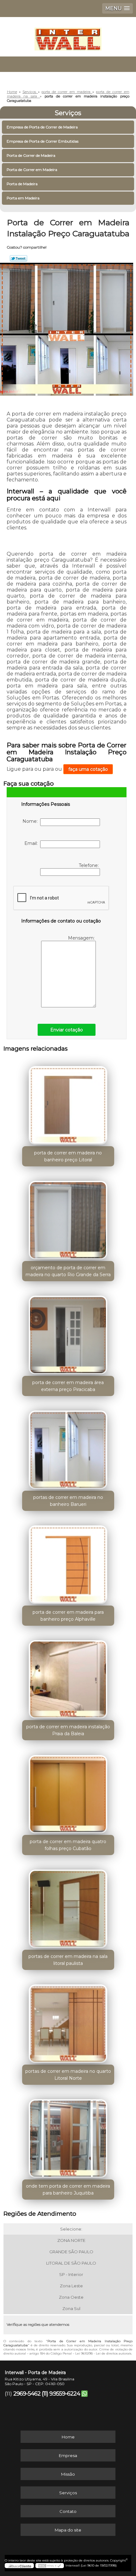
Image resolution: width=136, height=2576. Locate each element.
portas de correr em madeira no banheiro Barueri (68, 1501)
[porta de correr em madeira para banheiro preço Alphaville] (68, 1562)
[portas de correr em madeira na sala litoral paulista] (68, 1907)
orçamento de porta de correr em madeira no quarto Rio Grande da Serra (68, 1271)
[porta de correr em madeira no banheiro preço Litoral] (68, 1103)
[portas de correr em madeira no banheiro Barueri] (68, 1447)
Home (68, 2437)
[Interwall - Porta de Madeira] (68, 36)
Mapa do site (68, 2530)
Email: (32, 843)
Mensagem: (82, 938)
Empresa (68, 2455)
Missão (68, 2474)
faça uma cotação (88, 769)
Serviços (68, 113)
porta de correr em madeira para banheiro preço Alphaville (68, 1616)
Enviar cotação (67, 1030)
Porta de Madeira (22, 184)
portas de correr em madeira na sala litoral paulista (68, 1960)
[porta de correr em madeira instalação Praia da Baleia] (68, 1677)
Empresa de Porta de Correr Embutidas (43, 141)
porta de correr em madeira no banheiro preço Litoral (68, 1156)
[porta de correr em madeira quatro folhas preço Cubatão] (68, 1792)
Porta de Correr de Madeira (31, 155)
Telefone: (89, 865)
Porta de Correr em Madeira (32, 170)
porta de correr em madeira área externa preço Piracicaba (68, 1386)
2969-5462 (27, 2394)
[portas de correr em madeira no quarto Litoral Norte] (68, 2021)
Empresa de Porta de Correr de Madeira (42, 127)
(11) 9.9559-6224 (61, 2394)
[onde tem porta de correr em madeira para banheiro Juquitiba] (68, 2136)
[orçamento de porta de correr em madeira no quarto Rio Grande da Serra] (68, 1218)
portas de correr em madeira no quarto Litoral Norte (68, 2075)
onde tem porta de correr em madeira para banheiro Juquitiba (68, 2190)
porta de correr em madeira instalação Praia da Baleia (68, 1730)
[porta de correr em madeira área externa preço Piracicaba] (68, 1333)
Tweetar (19, 258)
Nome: (31, 821)
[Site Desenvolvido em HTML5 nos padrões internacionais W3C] (50, 2566)
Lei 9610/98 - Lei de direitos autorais (103, 2353)
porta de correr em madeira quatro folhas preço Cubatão (68, 1845)
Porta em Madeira (23, 198)
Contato (68, 2511)
